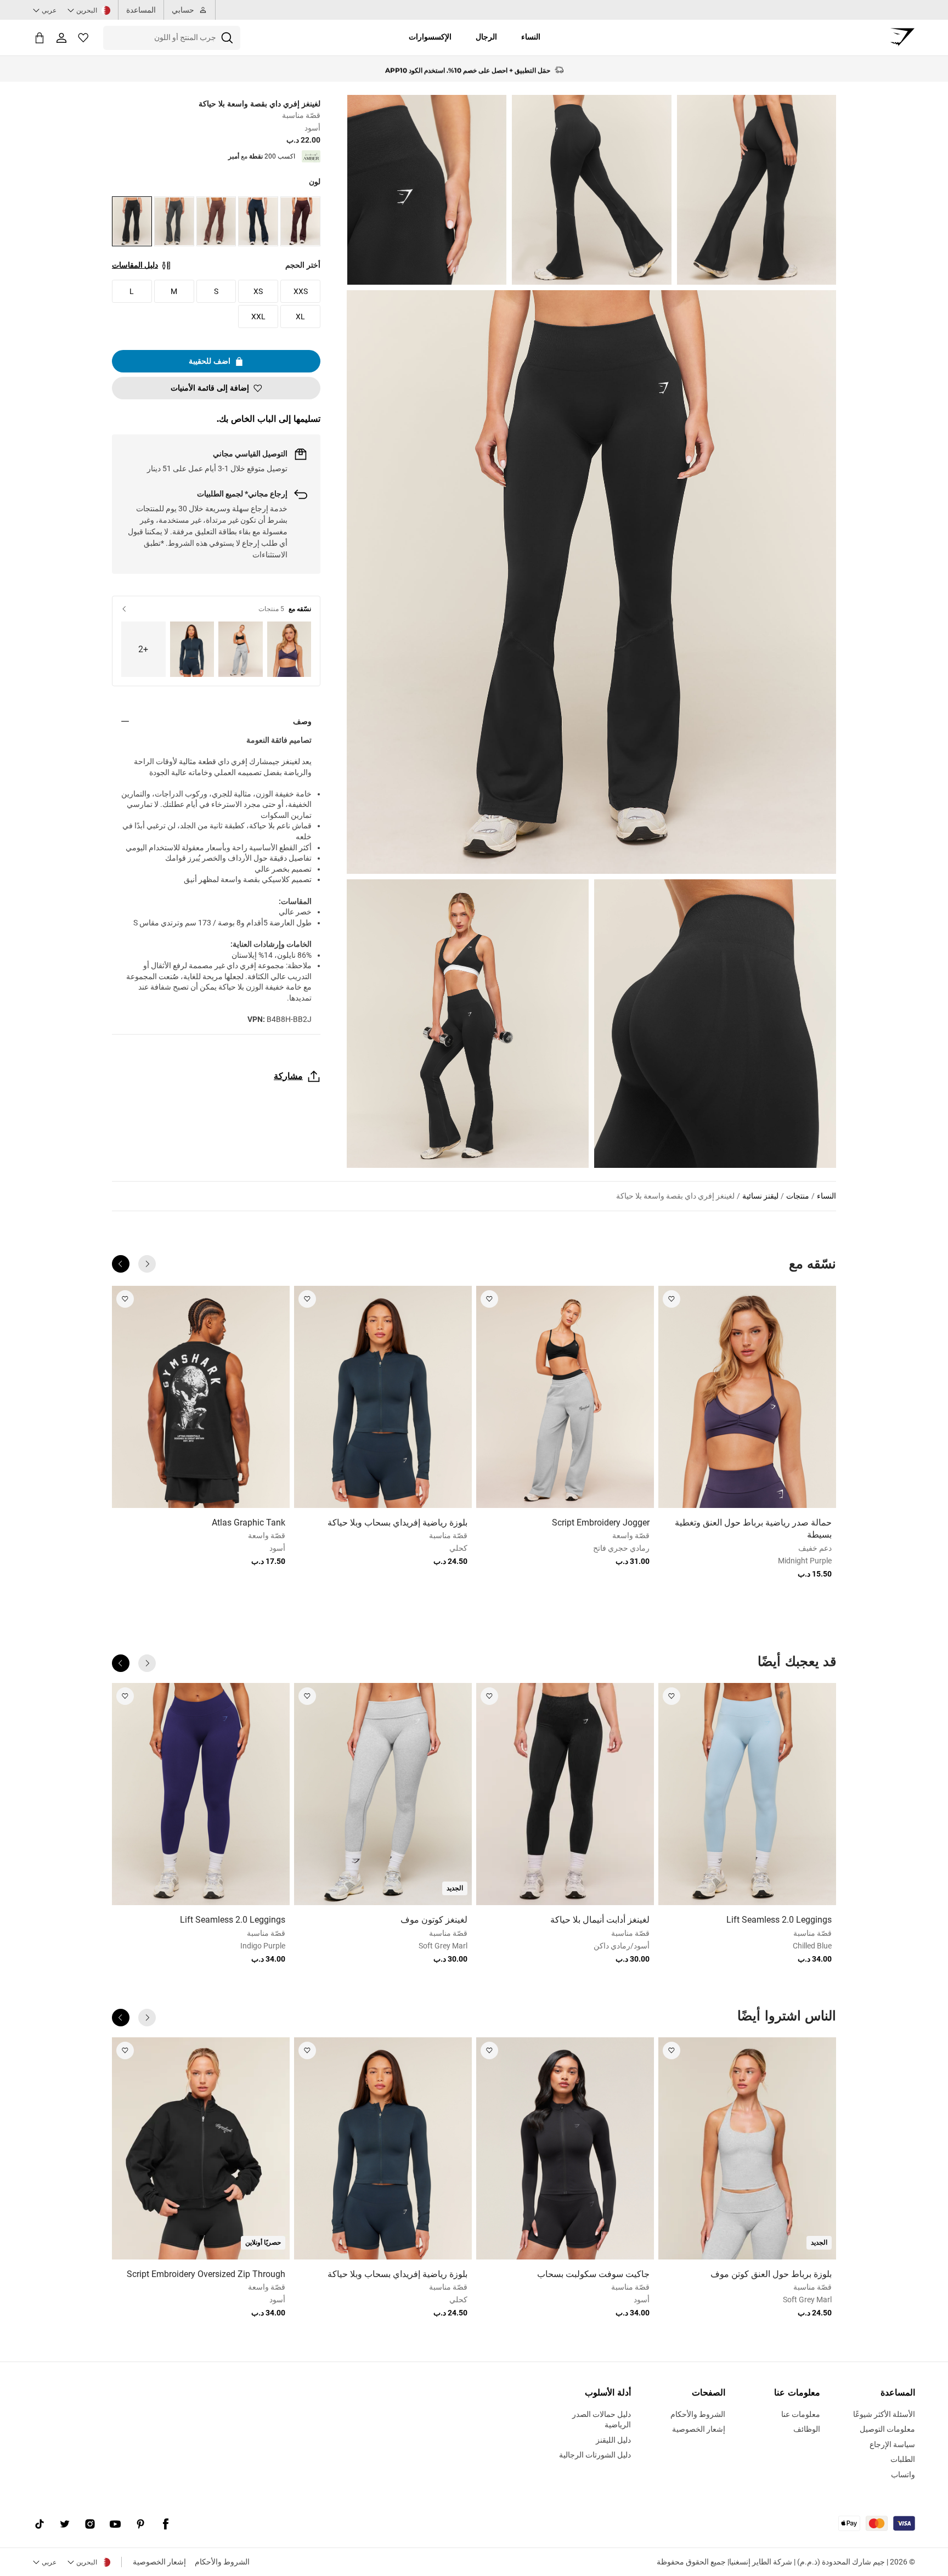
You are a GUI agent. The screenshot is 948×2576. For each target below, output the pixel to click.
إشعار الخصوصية (159, 2562)
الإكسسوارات (430, 37)
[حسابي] (61, 38)
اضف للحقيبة (210, 361)
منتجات (798, 1196)
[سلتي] (39, 38)
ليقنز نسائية (760, 1196)
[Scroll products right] (121, 1264)
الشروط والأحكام (222, 2562)
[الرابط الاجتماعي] (166, 2524)
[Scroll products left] (147, 1264)
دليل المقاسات (135, 265)
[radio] (300, 221)
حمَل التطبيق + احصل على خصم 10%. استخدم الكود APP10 (468, 69)
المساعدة (141, 10)
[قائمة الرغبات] (83, 38)
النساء (531, 37)
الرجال (486, 37)
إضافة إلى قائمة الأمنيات (210, 388)
